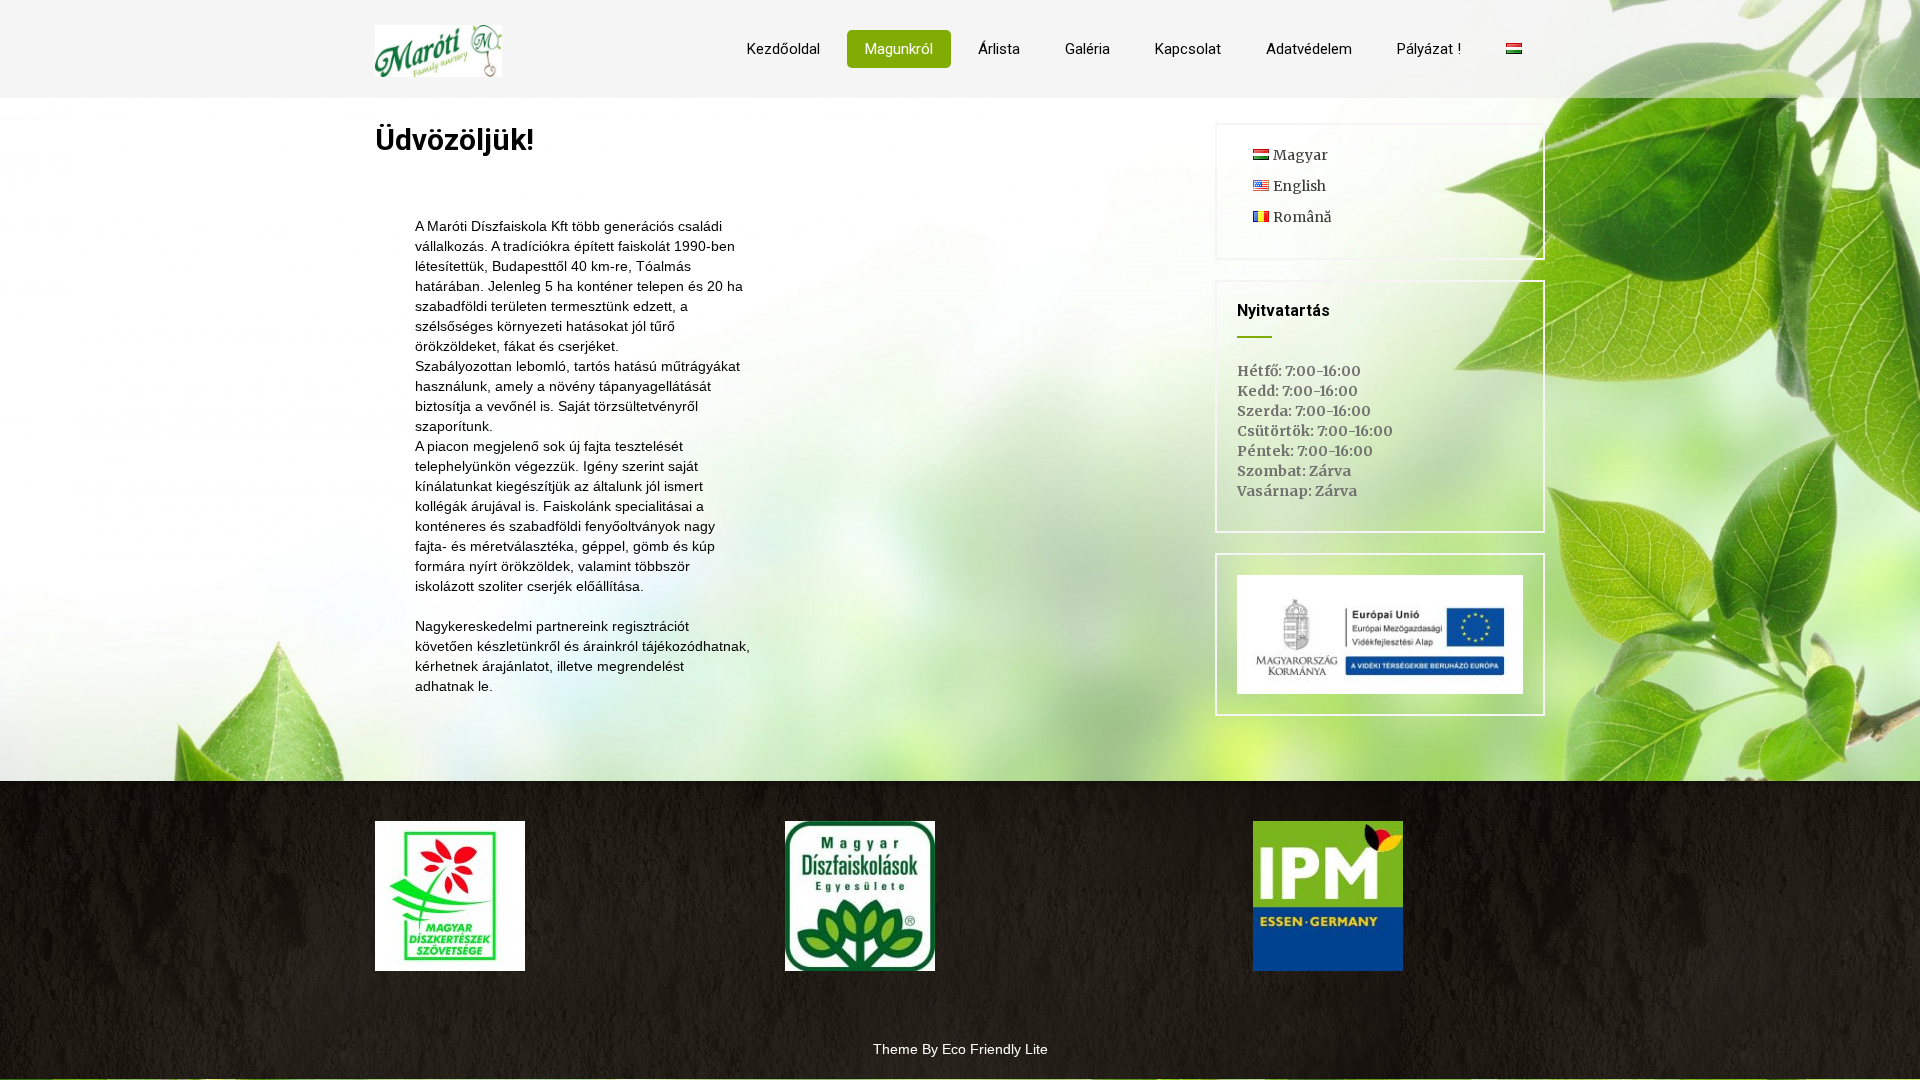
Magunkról (899, 49)
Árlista (999, 49)
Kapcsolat (1188, 49)
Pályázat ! (1429, 49)
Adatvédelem (1309, 49)
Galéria (1087, 49)
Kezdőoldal (783, 49)
